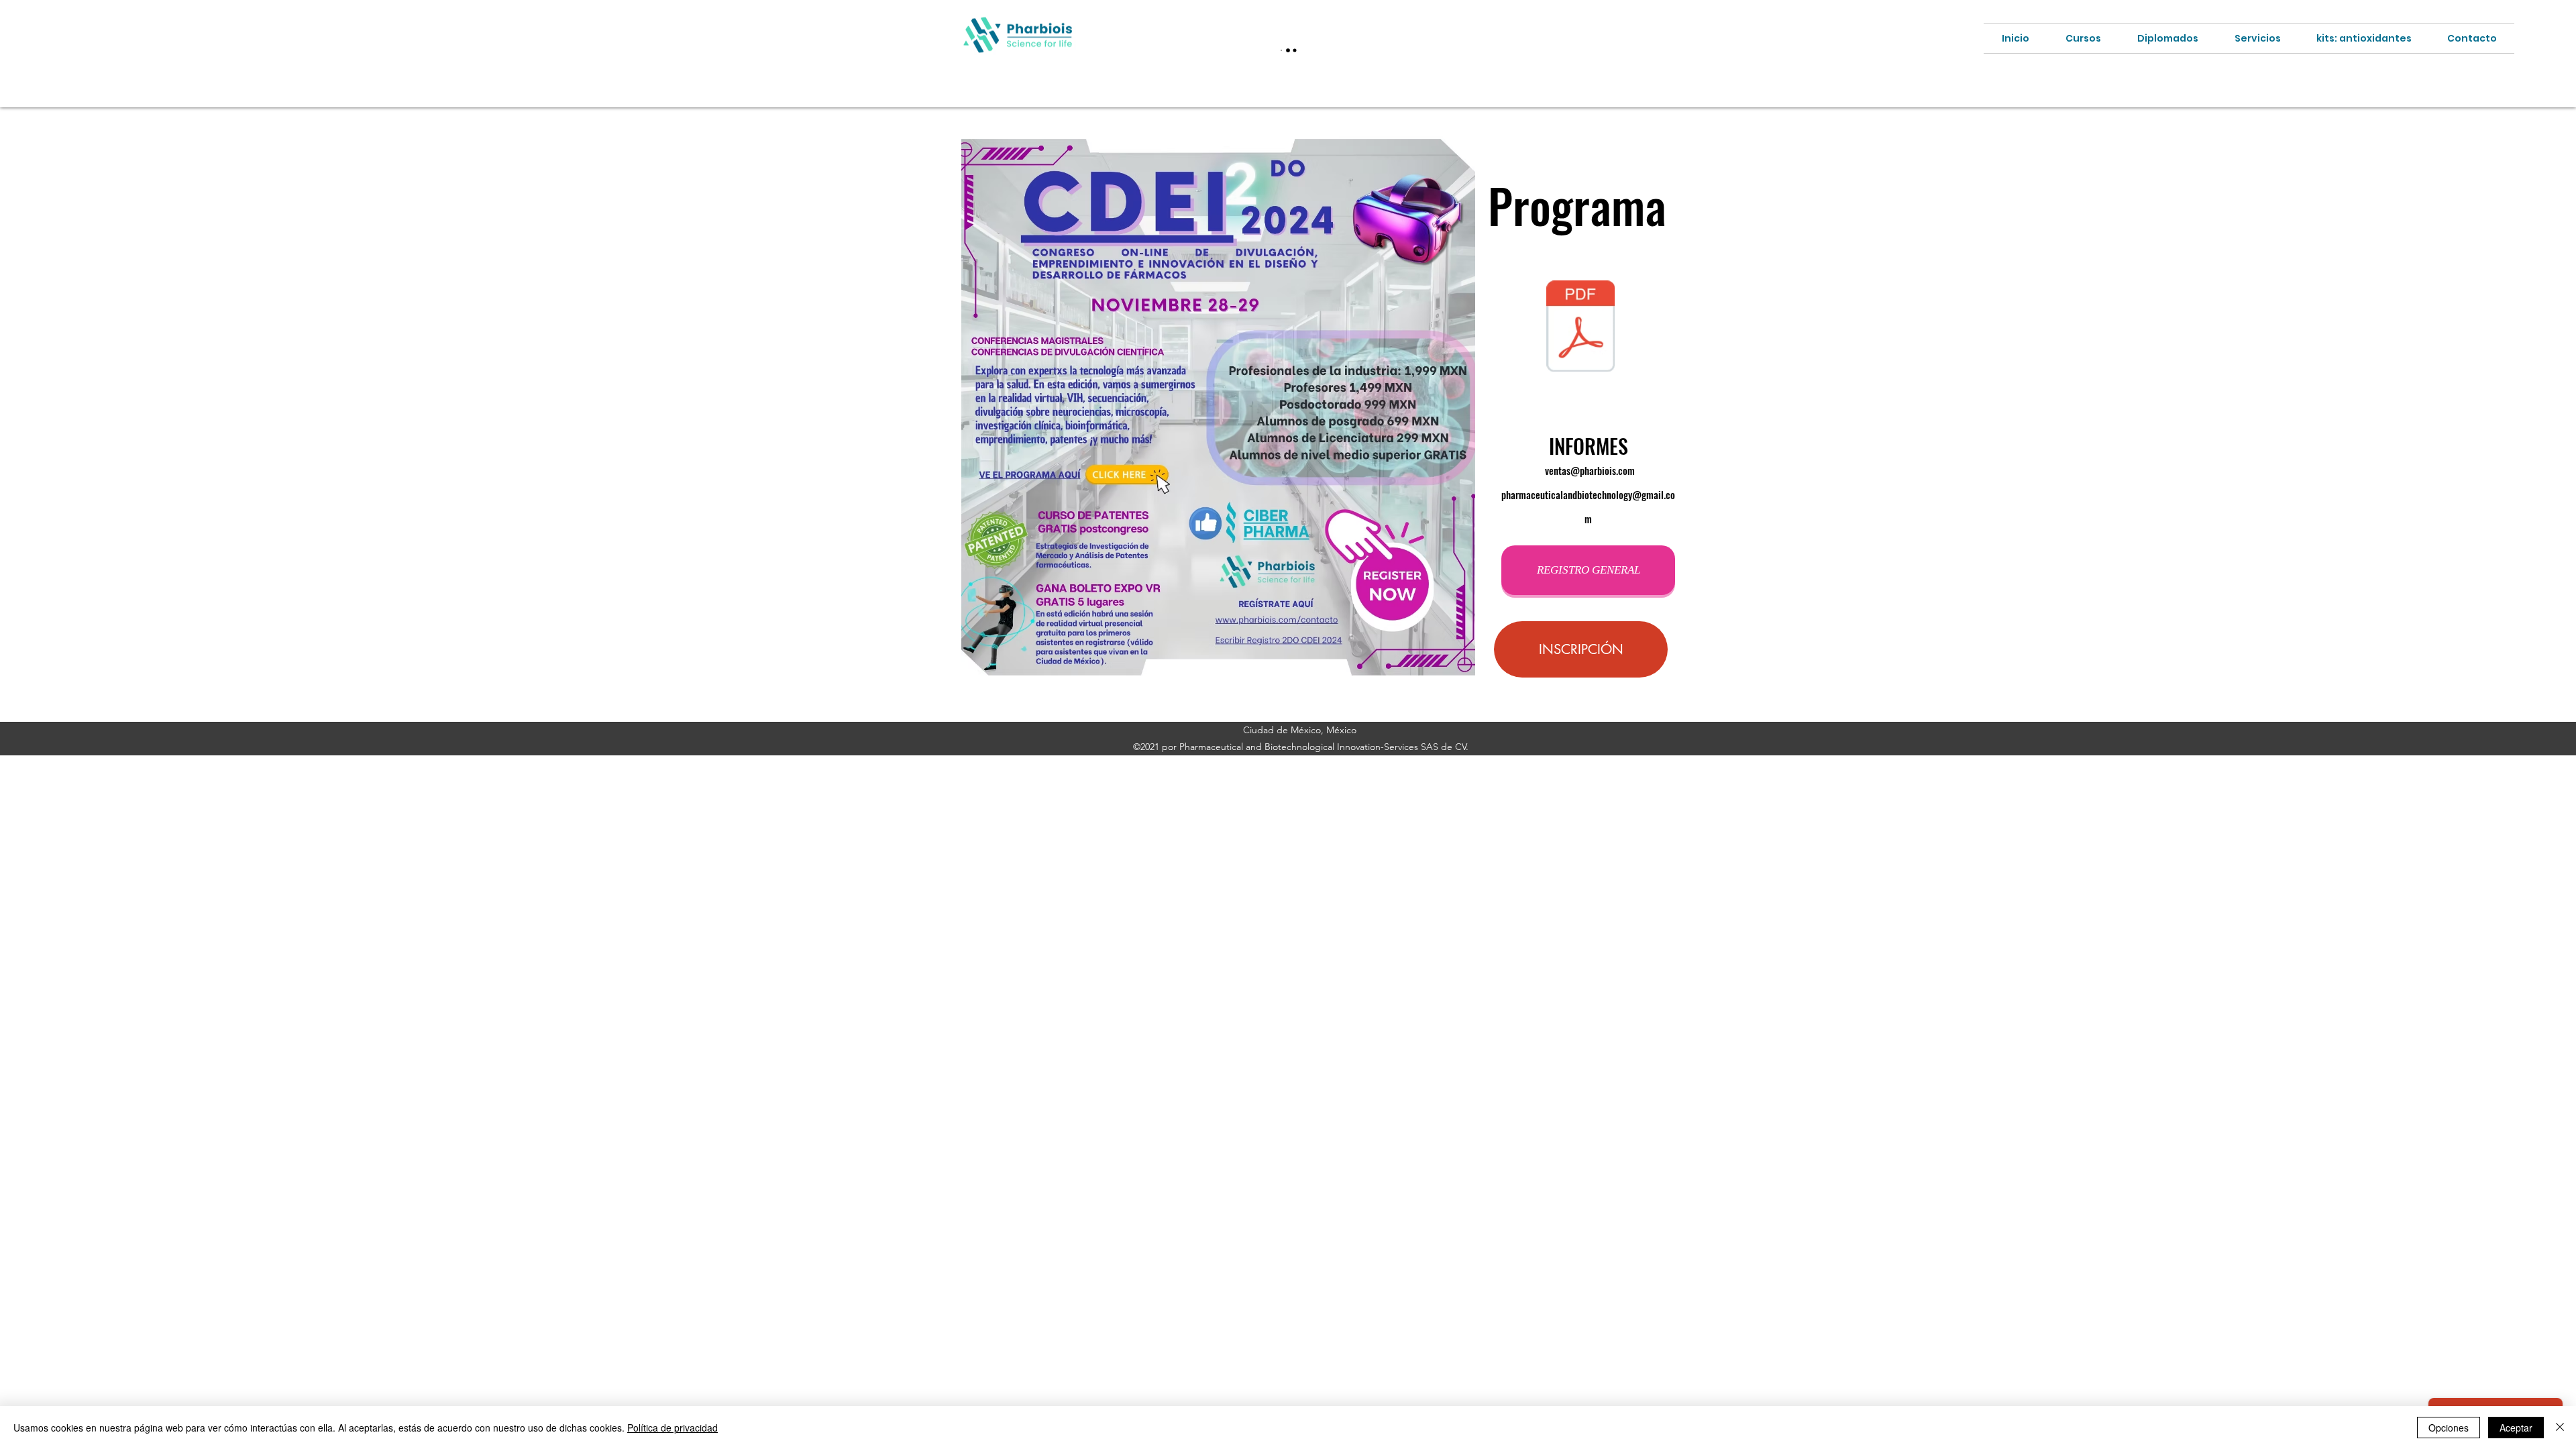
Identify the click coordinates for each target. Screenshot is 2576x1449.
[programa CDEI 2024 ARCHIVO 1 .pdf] (1580, 328)
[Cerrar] (2560, 1428)
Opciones (2449, 1428)
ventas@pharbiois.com (1590, 470)
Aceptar (2516, 1428)
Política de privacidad (673, 1428)
